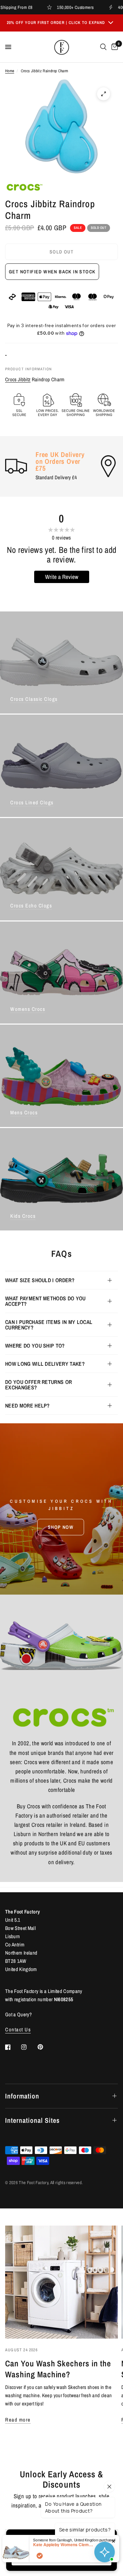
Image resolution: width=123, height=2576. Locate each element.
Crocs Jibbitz (18, 379)
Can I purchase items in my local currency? (49, 1325)
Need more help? (28, 1405)
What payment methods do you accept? (45, 1301)
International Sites (32, 2120)
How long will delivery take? (45, 1364)
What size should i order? (40, 1280)
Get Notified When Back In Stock (52, 272)
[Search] (103, 47)
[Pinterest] (45, 2047)
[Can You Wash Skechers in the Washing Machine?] (61, 2282)
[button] (61, 1527)
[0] (113, 47)
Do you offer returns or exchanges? (38, 1385)
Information (22, 2096)
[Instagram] (29, 2047)
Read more (18, 2420)
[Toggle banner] (111, 23)
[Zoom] (104, 94)
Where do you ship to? (35, 1346)
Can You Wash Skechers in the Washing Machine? (58, 2369)
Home (10, 71)
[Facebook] (13, 2047)
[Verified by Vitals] (40, 2556)
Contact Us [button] (18, 2029)
